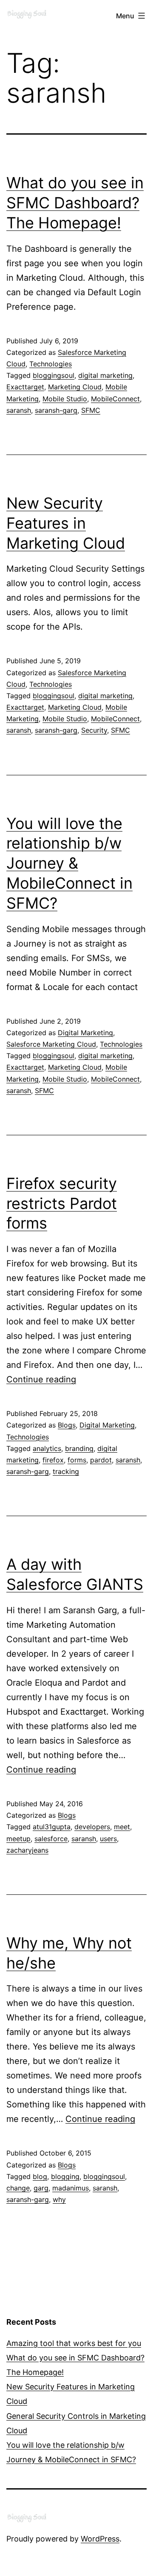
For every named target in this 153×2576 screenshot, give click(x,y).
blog (40, 2176)
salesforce (51, 1839)
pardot (101, 1460)
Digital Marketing (85, 1033)
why (59, 2199)
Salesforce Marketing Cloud (51, 1044)
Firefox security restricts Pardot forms (62, 1203)
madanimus (71, 2188)
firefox (53, 1460)
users (108, 1839)
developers (92, 1827)
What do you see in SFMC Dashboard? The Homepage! (75, 203)
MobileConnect (115, 399)
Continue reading (41, 1379)
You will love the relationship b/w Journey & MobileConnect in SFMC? (69, 863)
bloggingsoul (54, 375)
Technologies (51, 364)
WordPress (100, 2539)
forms (77, 1460)
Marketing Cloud (75, 387)
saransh (19, 410)
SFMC (91, 410)
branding (79, 1448)
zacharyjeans (27, 1850)
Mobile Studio (65, 399)
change (18, 2188)
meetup (18, 1839)
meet (122, 1827)
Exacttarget (25, 387)
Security (94, 730)
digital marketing (105, 375)
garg (41, 2188)
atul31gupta (52, 1827)
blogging (65, 2176)
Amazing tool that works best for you (74, 2343)
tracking (66, 1471)
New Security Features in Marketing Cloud (66, 523)
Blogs (67, 1425)
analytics (47, 1448)
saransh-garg (56, 410)
